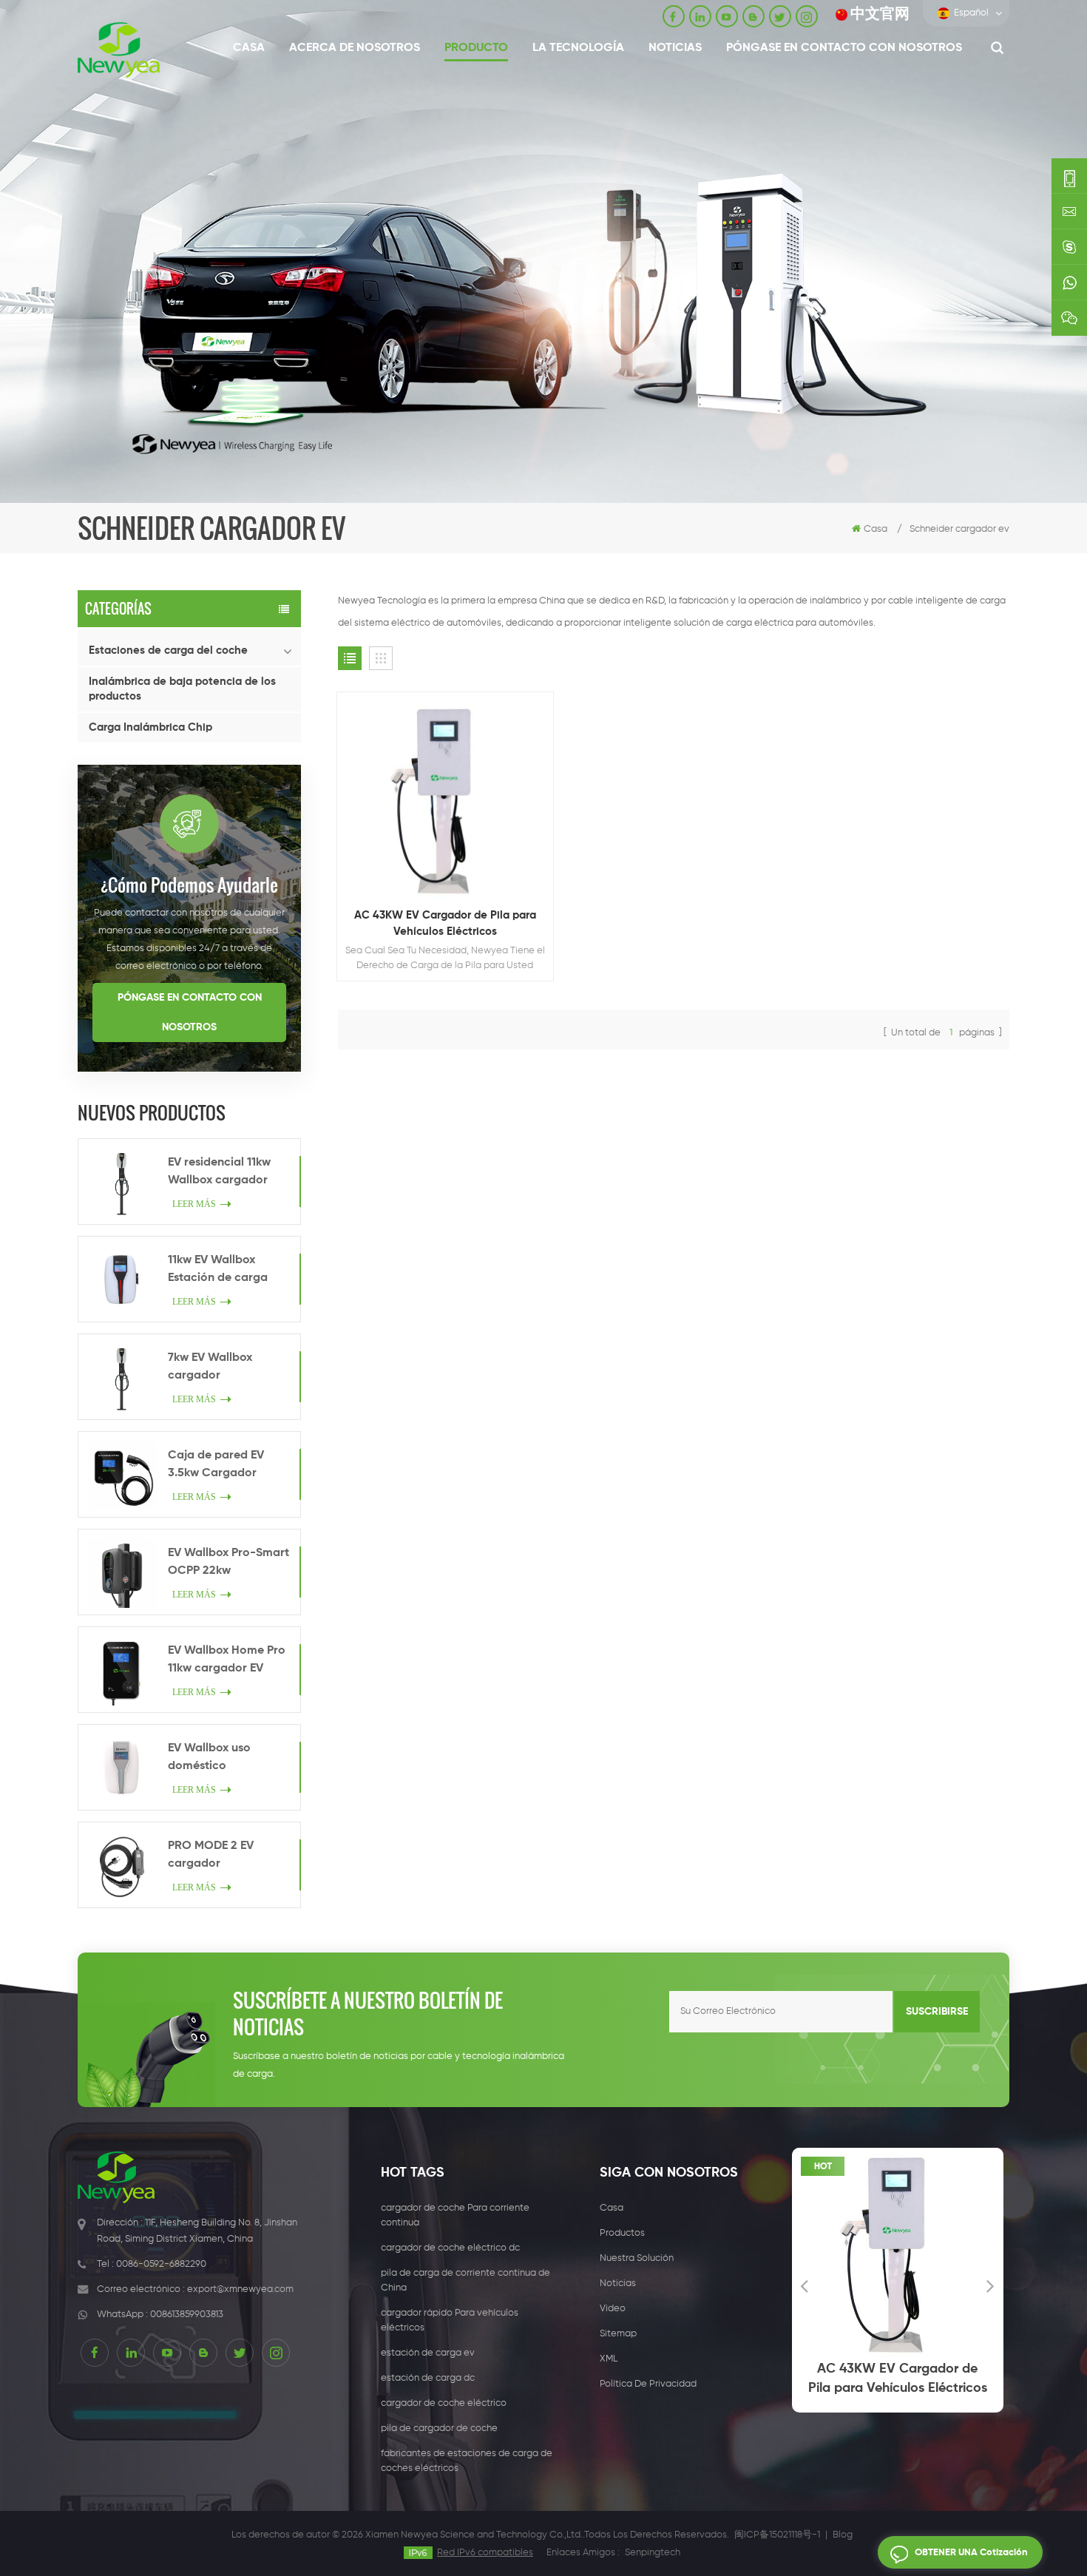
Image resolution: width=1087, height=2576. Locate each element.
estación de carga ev (428, 2353)
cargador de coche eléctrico (444, 2403)
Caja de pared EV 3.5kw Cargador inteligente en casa (220, 1466)
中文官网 (880, 14)
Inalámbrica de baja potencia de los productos (182, 689)
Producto (476, 48)
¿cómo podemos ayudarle (189, 885)
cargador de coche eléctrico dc (450, 2248)
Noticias (675, 48)
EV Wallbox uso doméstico (209, 1757)
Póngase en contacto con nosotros (844, 48)
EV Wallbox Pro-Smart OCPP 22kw (228, 1562)
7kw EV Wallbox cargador (210, 1367)
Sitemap (618, 2334)
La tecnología (578, 48)
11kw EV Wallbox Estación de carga (218, 1269)
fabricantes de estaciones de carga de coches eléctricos (467, 2461)
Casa (249, 48)
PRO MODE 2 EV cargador (211, 1855)
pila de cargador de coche (439, 2428)
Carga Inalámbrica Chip (150, 727)
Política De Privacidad (648, 2384)
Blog (843, 2535)
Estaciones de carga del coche (168, 650)
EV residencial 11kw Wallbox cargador (219, 1172)
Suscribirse (937, 2012)
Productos (622, 2233)
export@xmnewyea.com (240, 2289)
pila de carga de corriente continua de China (465, 2281)
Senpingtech (653, 2553)
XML (609, 2359)
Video (613, 2309)
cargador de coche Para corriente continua (455, 2215)
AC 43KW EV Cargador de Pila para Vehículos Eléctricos (445, 923)
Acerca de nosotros (355, 48)
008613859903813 (187, 2315)
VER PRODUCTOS (452, 840)
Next (991, 2285)
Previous (805, 2285)
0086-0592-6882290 (161, 2264)
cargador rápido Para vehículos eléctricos (450, 2320)
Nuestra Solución (637, 2258)
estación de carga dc (428, 2378)
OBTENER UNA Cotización (971, 2553)
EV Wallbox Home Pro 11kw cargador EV (227, 1660)
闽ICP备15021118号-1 (777, 2535)
